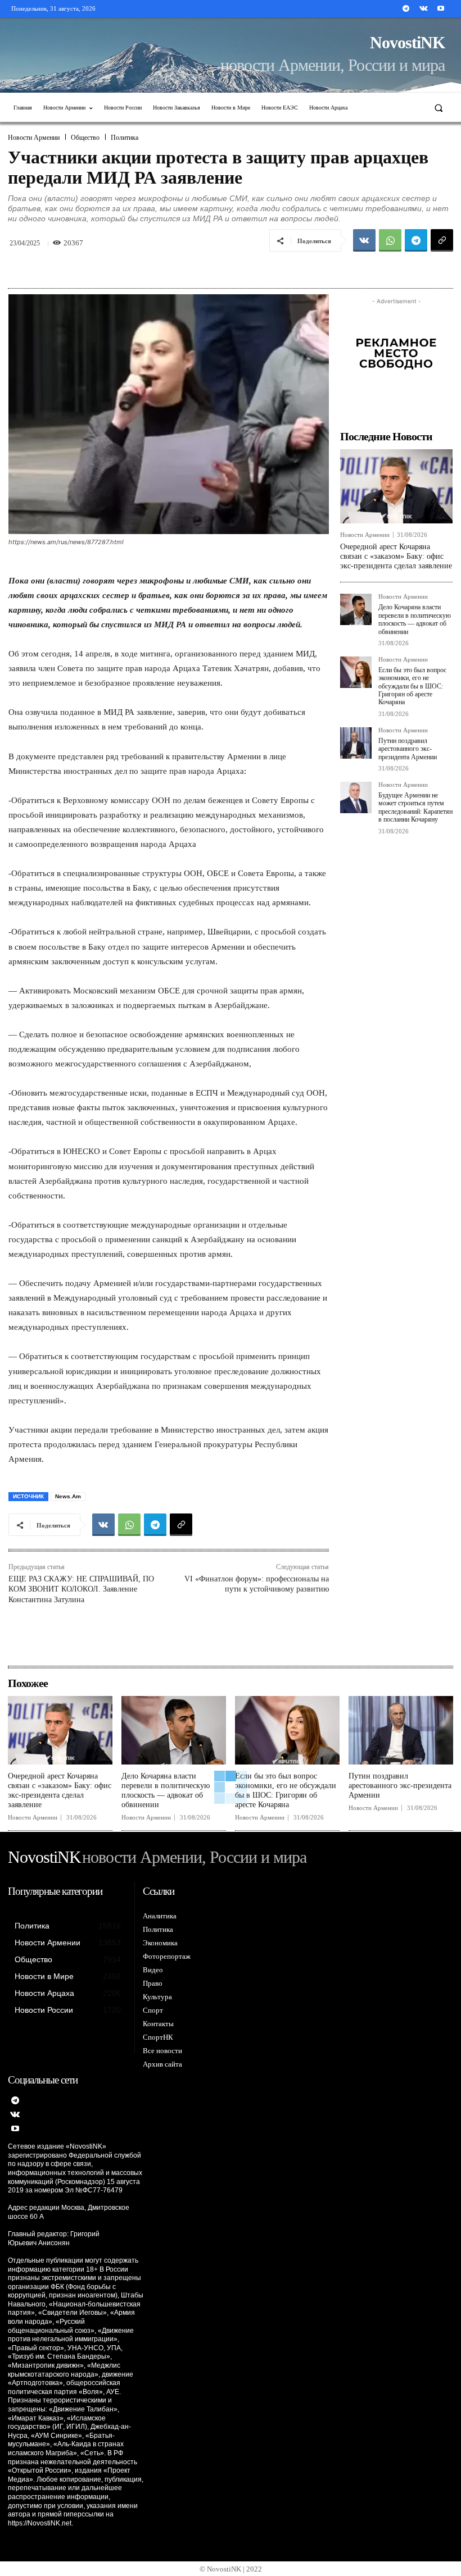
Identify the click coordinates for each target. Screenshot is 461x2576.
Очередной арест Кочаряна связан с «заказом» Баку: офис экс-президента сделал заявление (396, 556)
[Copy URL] (442, 240)
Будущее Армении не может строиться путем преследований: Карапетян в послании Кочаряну (415, 807)
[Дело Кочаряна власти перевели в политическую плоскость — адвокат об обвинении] (356, 609)
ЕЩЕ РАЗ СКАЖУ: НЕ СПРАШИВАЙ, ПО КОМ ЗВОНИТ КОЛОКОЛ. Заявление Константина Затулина (81, 1589)
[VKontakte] (424, 9)
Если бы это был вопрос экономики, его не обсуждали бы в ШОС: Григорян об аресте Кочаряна (412, 686)
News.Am (68, 1496)
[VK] (364, 240)
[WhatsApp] (390, 240)
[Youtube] (441, 9)
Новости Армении (34, 138)
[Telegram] (406, 9)
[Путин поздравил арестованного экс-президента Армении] (356, 743)
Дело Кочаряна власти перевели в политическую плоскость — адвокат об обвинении (415, 619)
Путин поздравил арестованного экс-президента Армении (408, 749)
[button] (439, 108)
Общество (85, 138)
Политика (125, 138)
